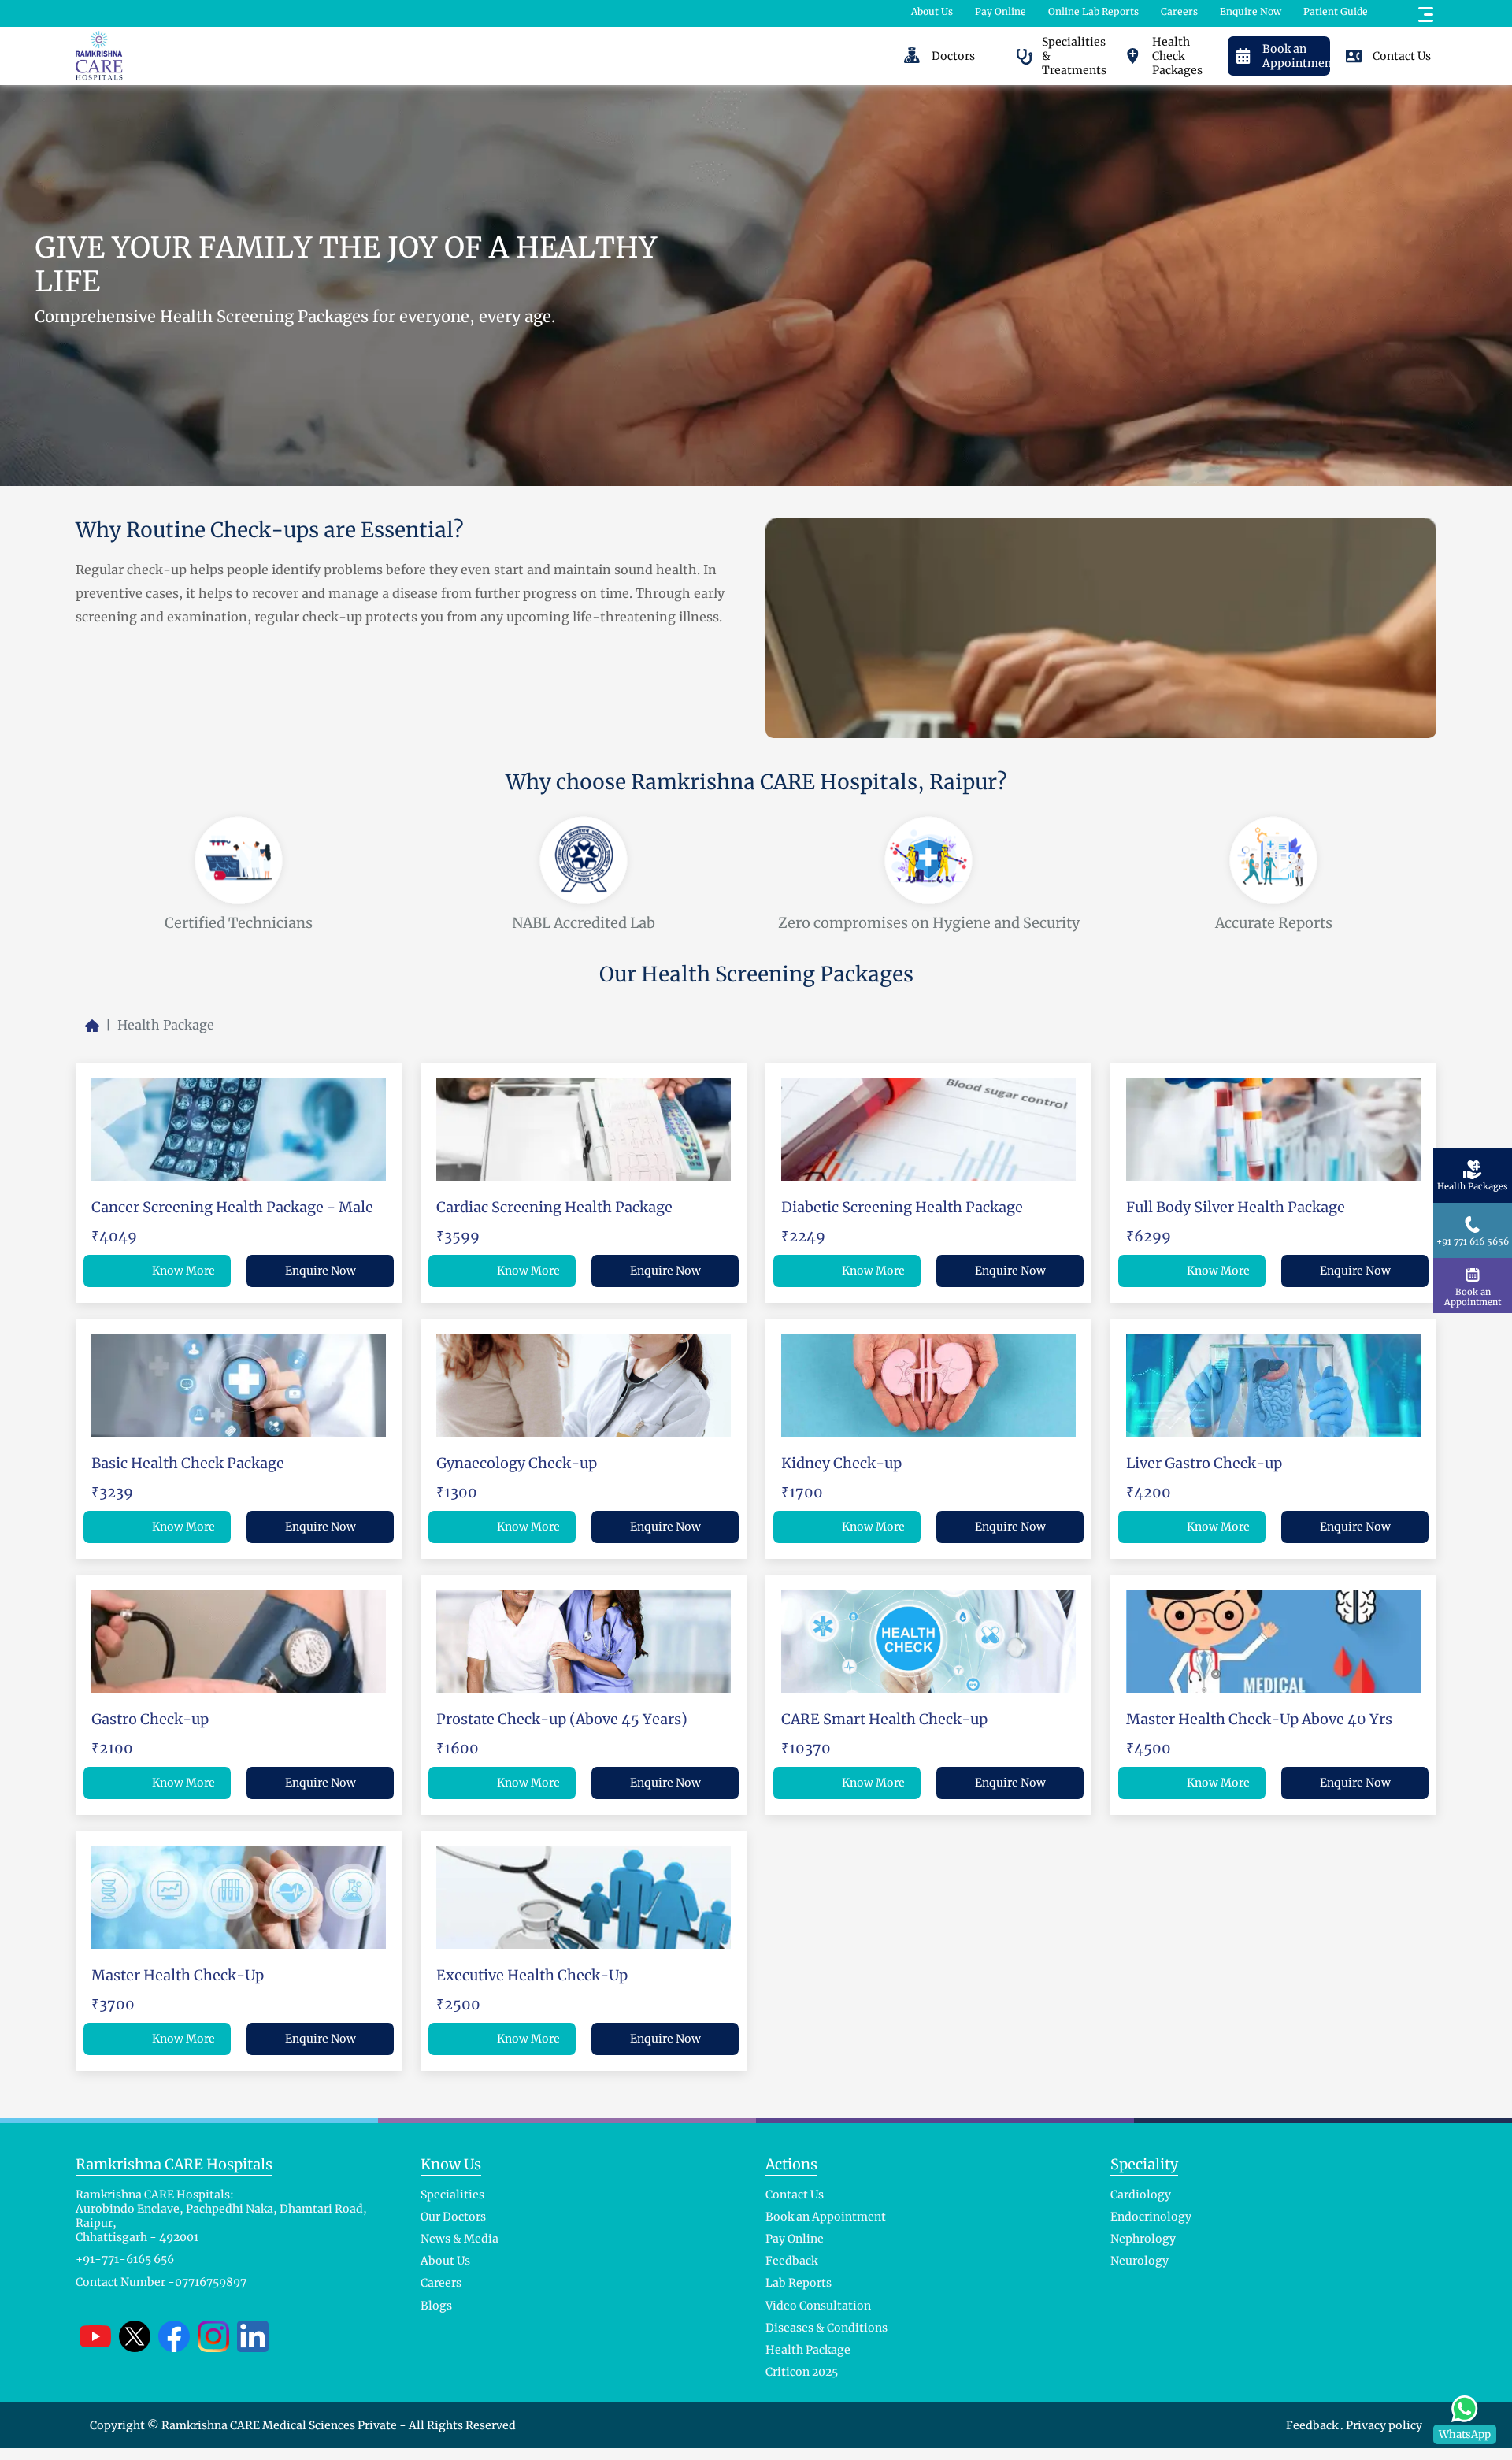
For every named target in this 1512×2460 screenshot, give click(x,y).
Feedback (1313, 2425)
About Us (932, 11)
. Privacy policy (1381, 2425)
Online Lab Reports (1093, 11)
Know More (183, 1271)
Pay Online (1001, 11)
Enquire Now (1251, 11)
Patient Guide (1336, 11)
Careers (1179, 11)
